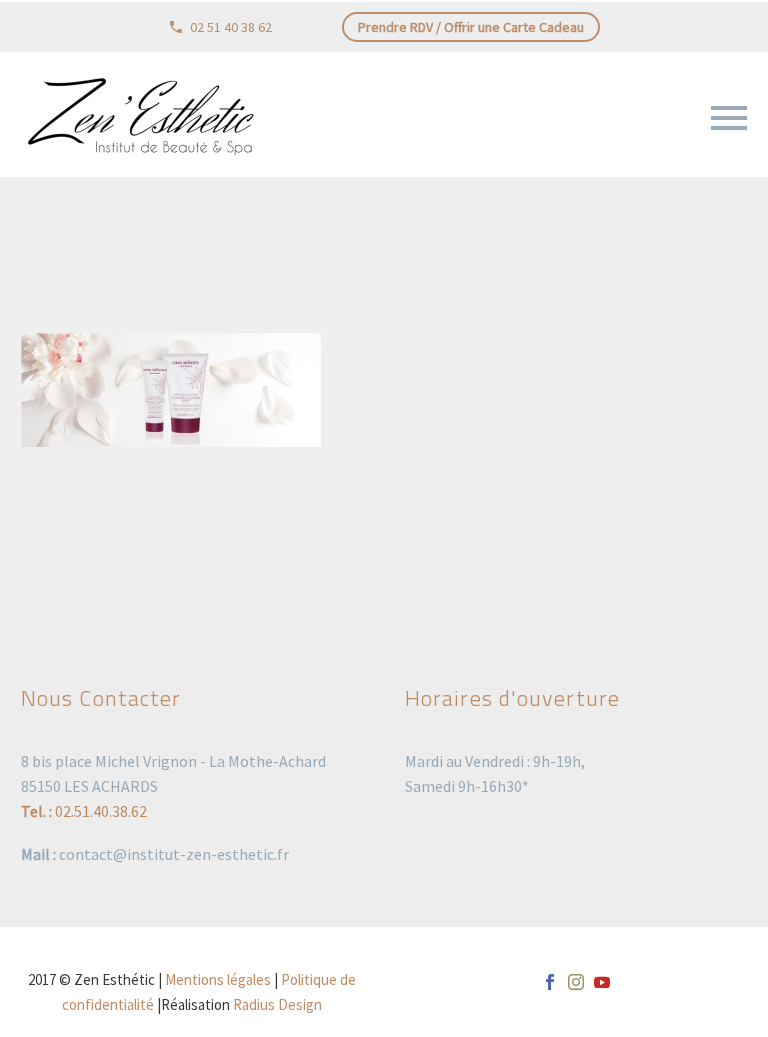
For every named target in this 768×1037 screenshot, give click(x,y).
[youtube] (602, 982)
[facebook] (550, 982)
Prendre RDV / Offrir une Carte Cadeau (471, 27)
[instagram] (576, 982)
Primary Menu (729, 118)
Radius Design (277, 1004)
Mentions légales (218, 979)
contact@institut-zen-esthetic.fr (174, 854)
